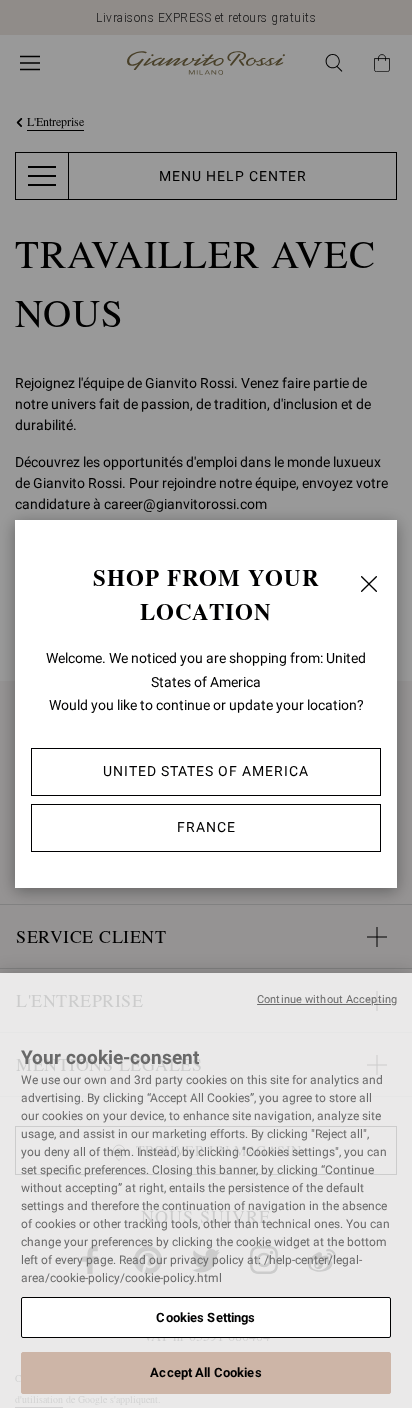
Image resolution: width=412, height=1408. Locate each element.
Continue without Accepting (327, 999)
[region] (206, 1190)
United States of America (206, 771)
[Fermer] (369, 584)
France (206, 827)
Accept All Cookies (205, 1372)
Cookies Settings (205, 1317)
